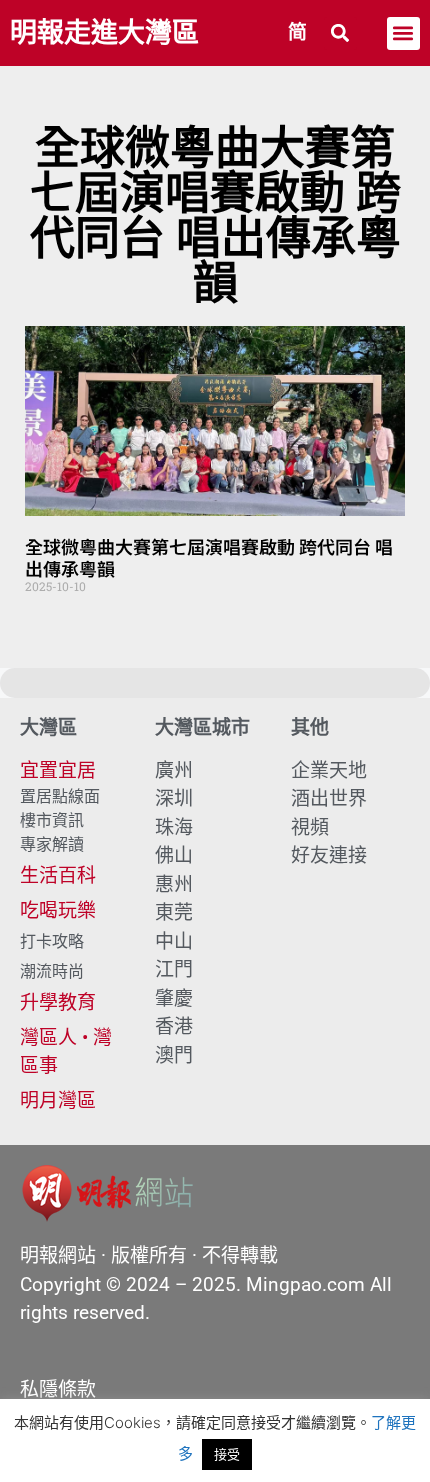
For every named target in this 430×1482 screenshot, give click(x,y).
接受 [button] (227, 1454)
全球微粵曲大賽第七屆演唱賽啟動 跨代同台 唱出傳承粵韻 (209, 557)
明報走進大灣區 (104, 33)
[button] (340, 33)
